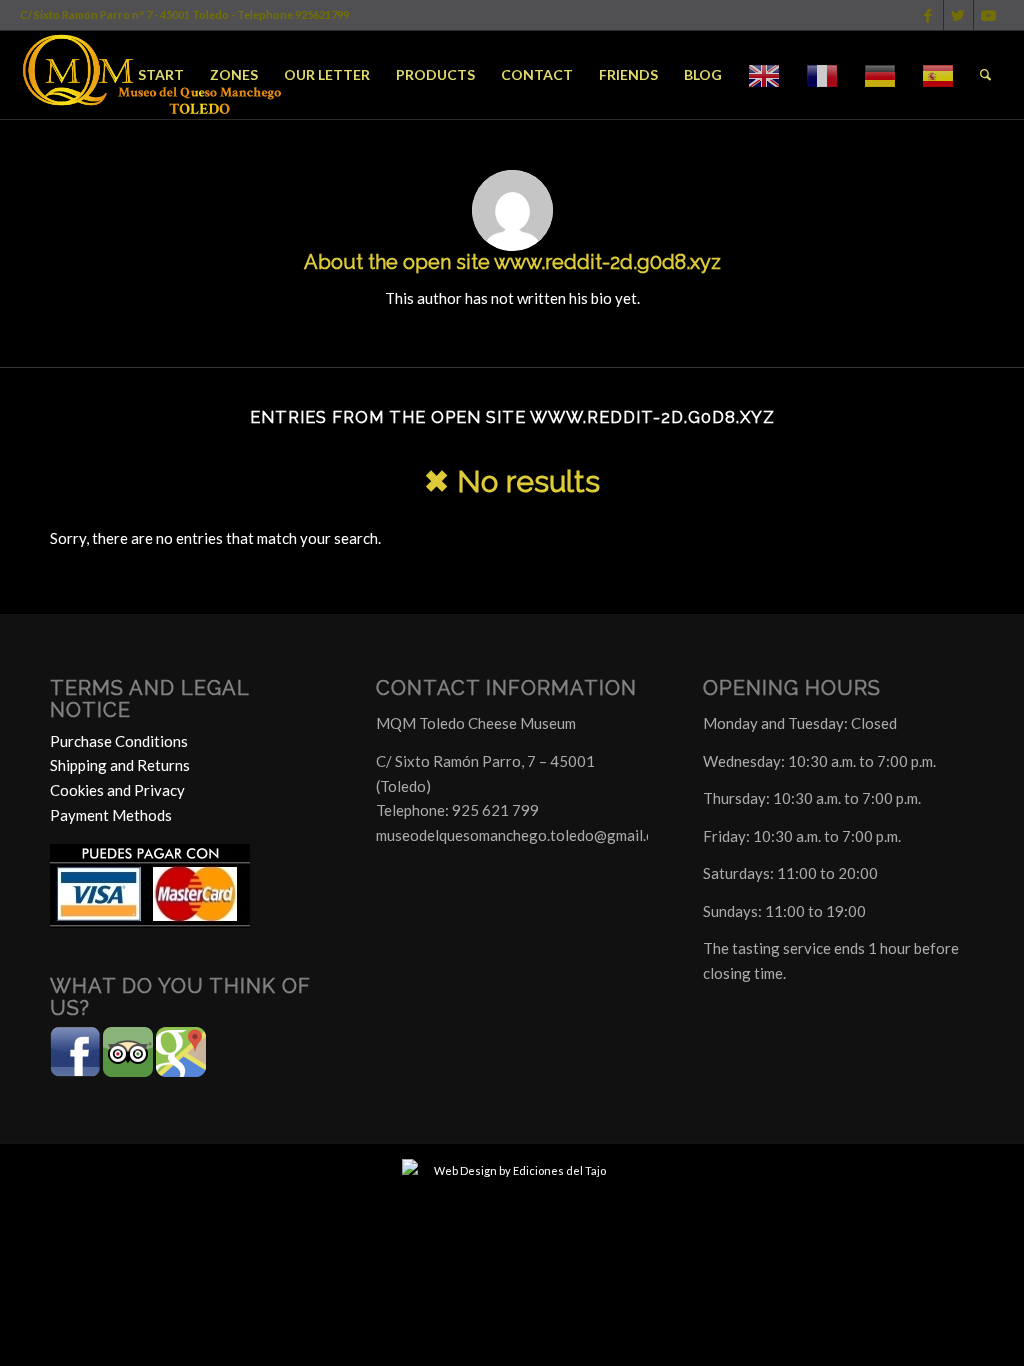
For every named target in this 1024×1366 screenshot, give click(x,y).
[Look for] (985, 75)
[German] (880, 75)
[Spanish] (938, 75)
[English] (764, 75)
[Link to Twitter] (958, 15)
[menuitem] (161, 75)
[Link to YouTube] (989, 15)
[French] (822, 75)
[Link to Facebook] (928, 15)
